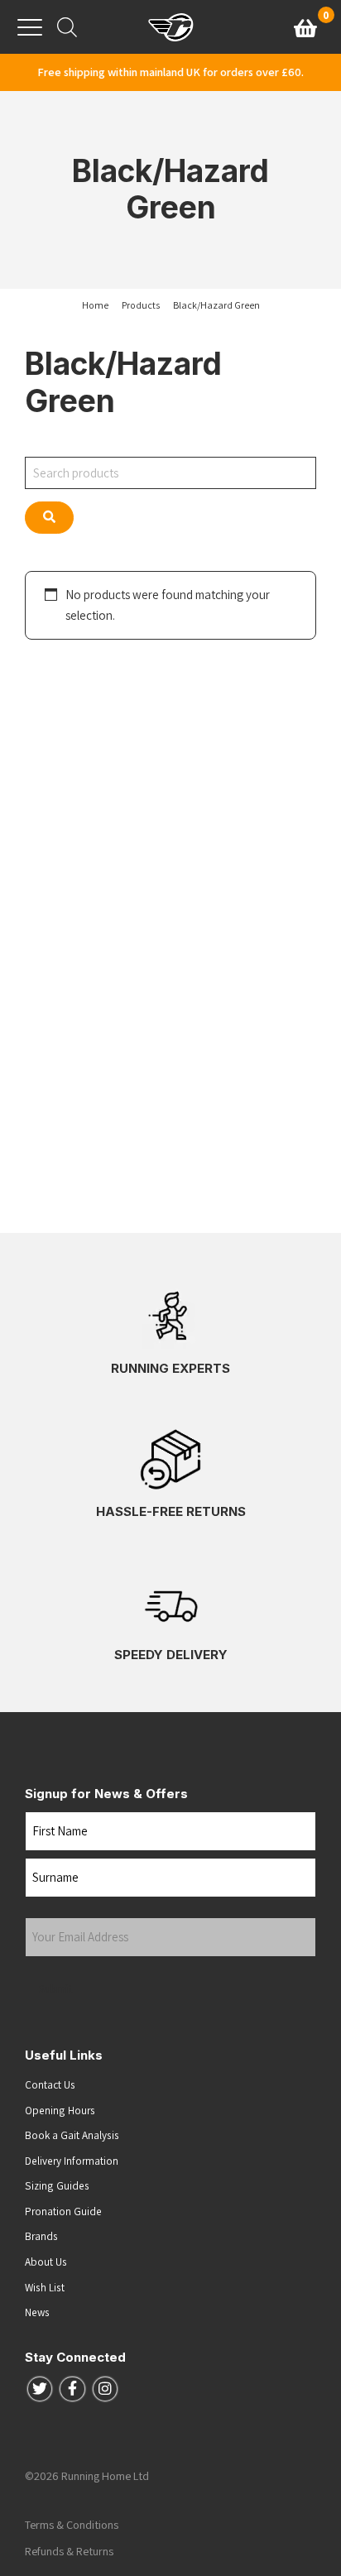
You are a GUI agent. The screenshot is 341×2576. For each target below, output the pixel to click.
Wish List (45, 2287)
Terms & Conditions (72, 2525)
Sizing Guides (57, 2185)
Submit (56, 1988)
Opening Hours (60, 2110)
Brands (41, 2236)
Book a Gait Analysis (72, 2135)
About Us (46, 2262)
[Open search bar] (67, 27)
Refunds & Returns (69, 2551)
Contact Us (50, 2084)
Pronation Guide (63, 2211)
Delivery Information (72, 2161)
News (37, 2312)
